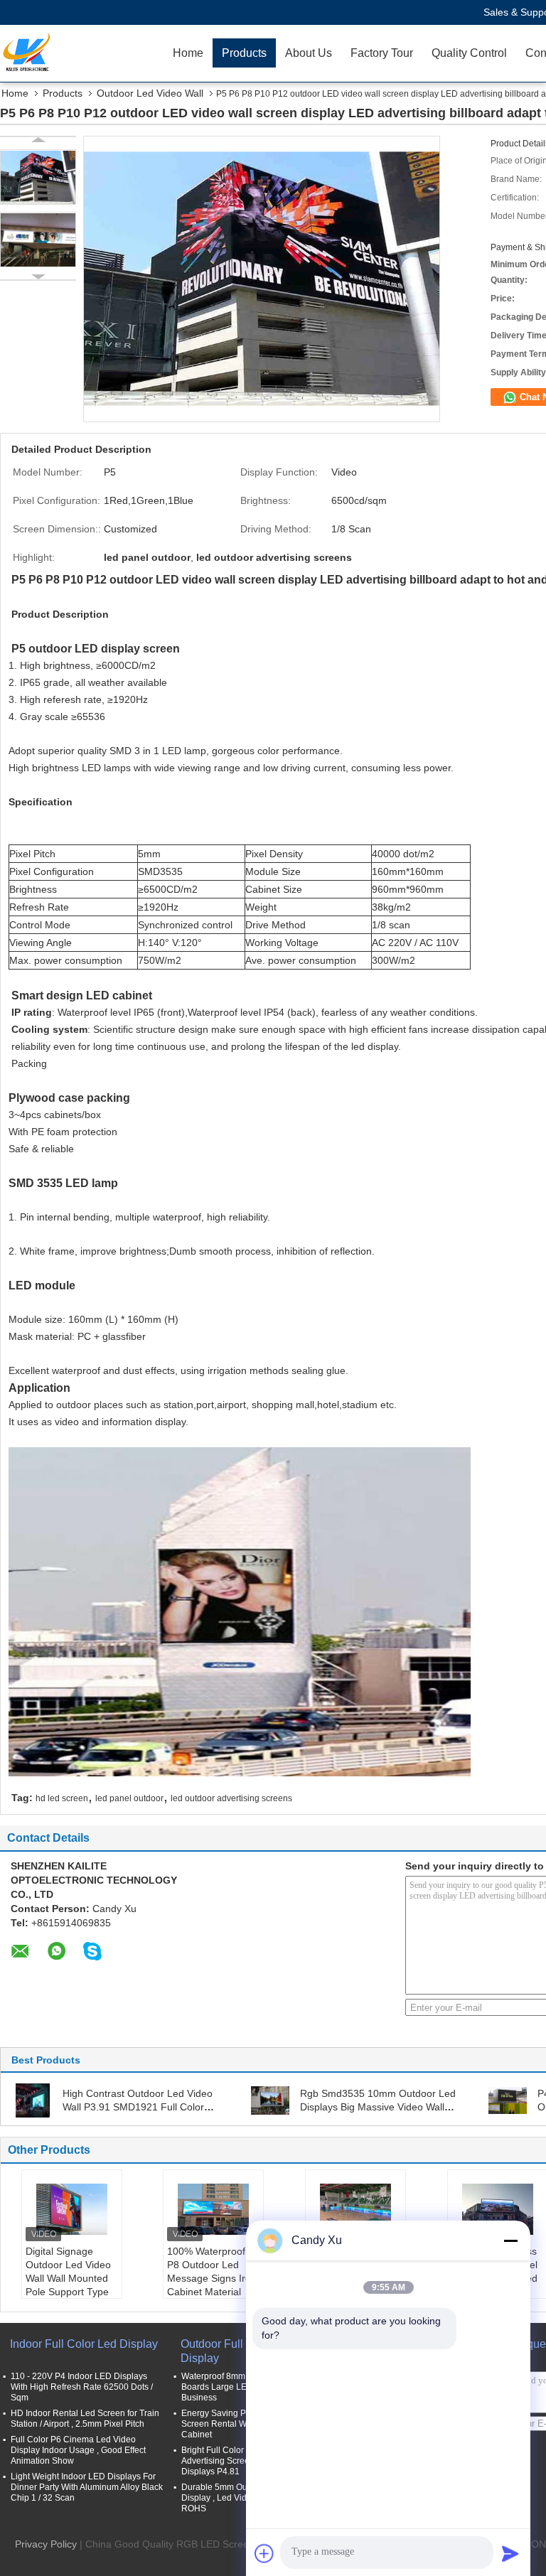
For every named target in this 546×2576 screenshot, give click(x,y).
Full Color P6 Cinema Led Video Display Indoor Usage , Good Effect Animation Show (78, 2450)
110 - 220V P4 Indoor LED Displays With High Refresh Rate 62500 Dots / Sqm (82, 2387)
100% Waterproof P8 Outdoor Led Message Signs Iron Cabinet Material (212, 2271)
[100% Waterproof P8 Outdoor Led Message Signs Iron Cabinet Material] (213, 2209)
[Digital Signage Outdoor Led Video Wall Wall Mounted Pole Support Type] (72, 2209)
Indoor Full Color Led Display (84, 2344)
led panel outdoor (129, 1798)
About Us (309, 53)
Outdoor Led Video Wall (150, 93)
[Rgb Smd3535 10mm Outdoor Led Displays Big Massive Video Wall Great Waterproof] (270, 2100)
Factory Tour (382, 53)
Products (244, 53)
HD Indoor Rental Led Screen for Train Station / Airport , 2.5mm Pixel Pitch (85, 2419)
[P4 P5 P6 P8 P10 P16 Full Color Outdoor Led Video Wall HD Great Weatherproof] (508, 2100)
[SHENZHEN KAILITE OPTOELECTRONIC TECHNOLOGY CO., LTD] (82, 53)
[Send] (510, 2553)
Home (188, 53)
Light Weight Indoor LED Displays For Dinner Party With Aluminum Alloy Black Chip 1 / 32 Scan (87, 2487)
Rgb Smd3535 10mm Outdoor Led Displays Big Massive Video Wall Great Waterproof (378, 2107)
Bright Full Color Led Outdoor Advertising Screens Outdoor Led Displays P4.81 (245, 2461)
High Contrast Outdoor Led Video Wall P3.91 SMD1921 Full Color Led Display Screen (138, 2107)
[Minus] (510, 2240)
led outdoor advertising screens (231, 1798)
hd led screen (62, 1798)
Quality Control (469, 53)
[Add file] (264, 2553)
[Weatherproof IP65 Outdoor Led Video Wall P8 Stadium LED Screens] (355, 2209)
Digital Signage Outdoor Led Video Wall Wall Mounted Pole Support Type (68, 2271)
